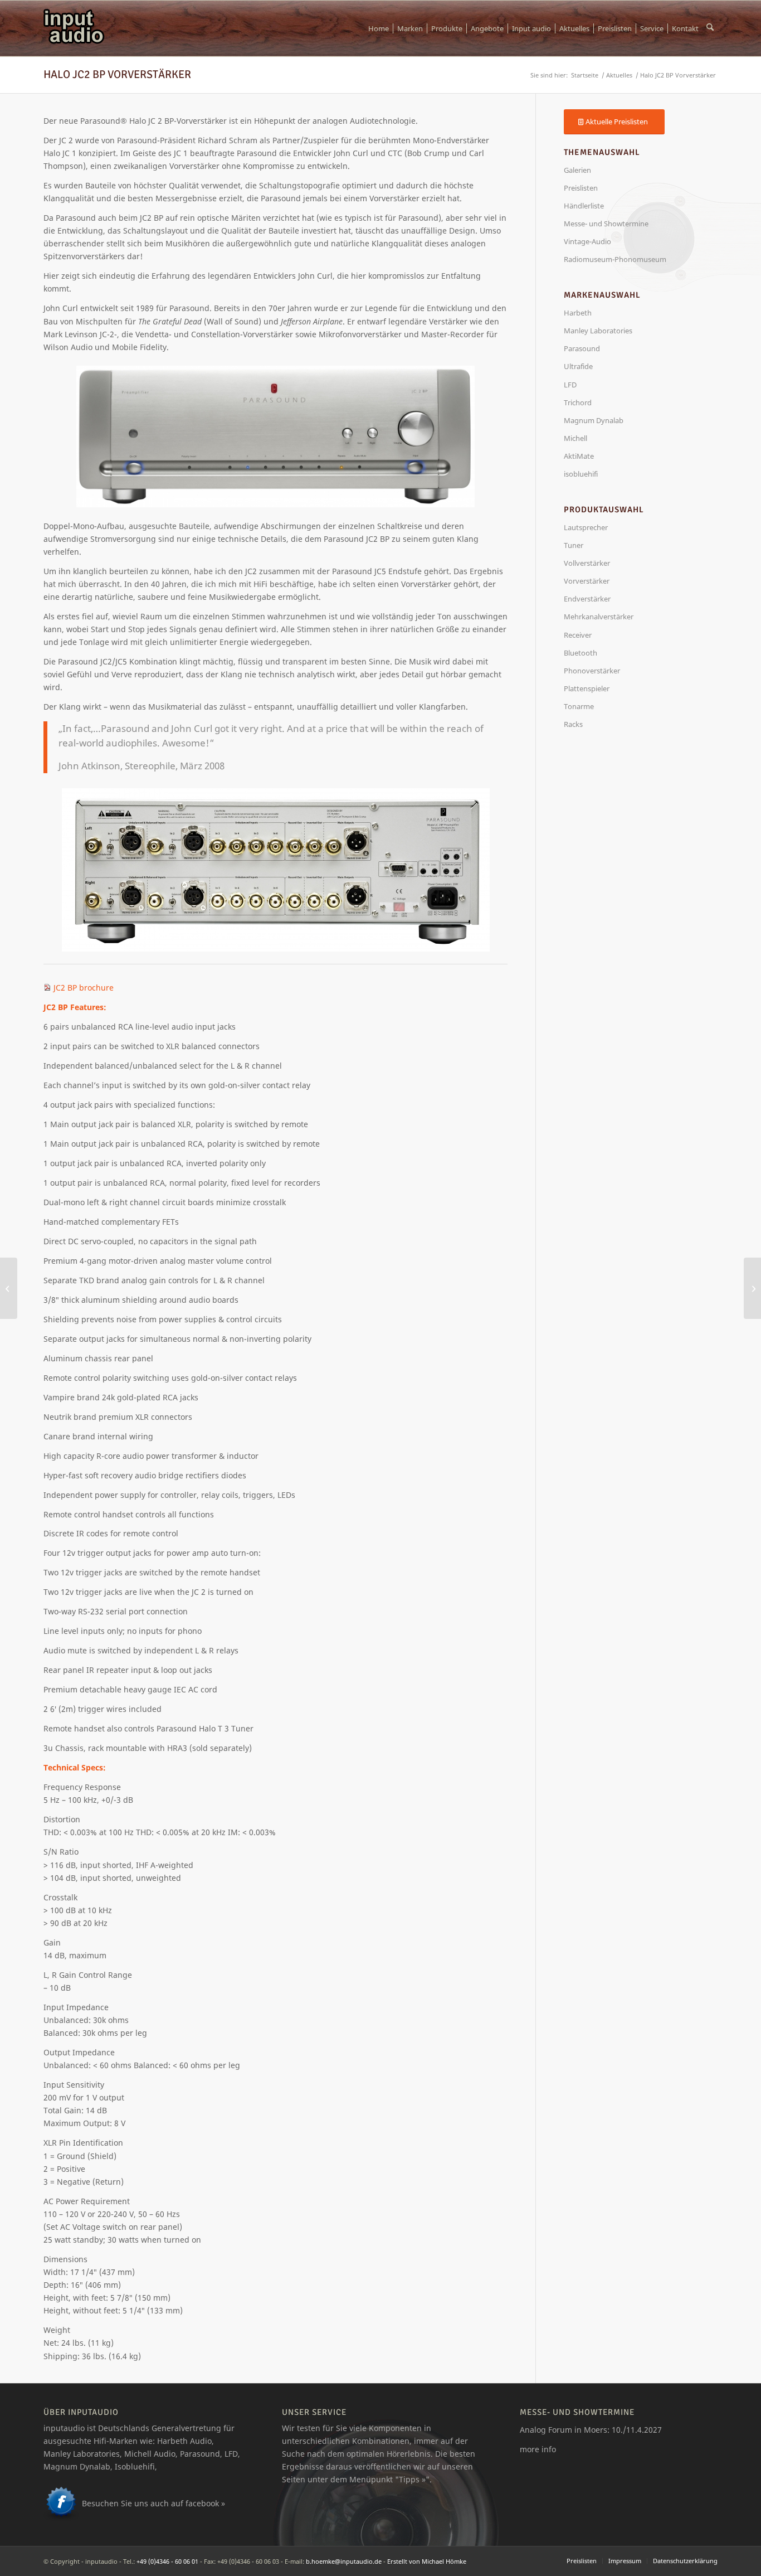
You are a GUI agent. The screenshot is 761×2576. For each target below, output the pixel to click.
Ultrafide (578, 366)
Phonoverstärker (592, 671)
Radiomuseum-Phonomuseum (615, 259)
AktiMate (579, 456)
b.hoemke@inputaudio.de (344, 2561)
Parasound (582, 348)
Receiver (578, 635)
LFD (570, 385)
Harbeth (578, 313)
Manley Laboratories (598, 331)
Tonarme (579, 706)
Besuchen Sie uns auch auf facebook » (153, 2503)
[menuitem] (379, 28)
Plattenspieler (587, 688)
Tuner (574, 545)
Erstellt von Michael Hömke (427, 2561)
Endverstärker (587, 599)
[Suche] (710, 28)
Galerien (577, 170)
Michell (575, 438)
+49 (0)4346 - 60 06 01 (167, 2561)
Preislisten (581, 188)
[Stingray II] (9, 1288)
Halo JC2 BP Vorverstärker (117, 74)
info (549, 2449)
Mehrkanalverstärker (599, 617)
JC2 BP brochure (84, 988)
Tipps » (412, 2479)
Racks (573, 724)
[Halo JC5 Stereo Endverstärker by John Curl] (752, 1288)
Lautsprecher (586, 527)
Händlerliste (584, 206)
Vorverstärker (587, 581)
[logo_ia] (74, 28)
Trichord (578, 402)
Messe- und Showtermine (606, 224)
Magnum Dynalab (594, 420)
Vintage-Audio (587, 241)
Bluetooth (580, 653)
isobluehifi (581, 474)
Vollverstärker (587, 563)
